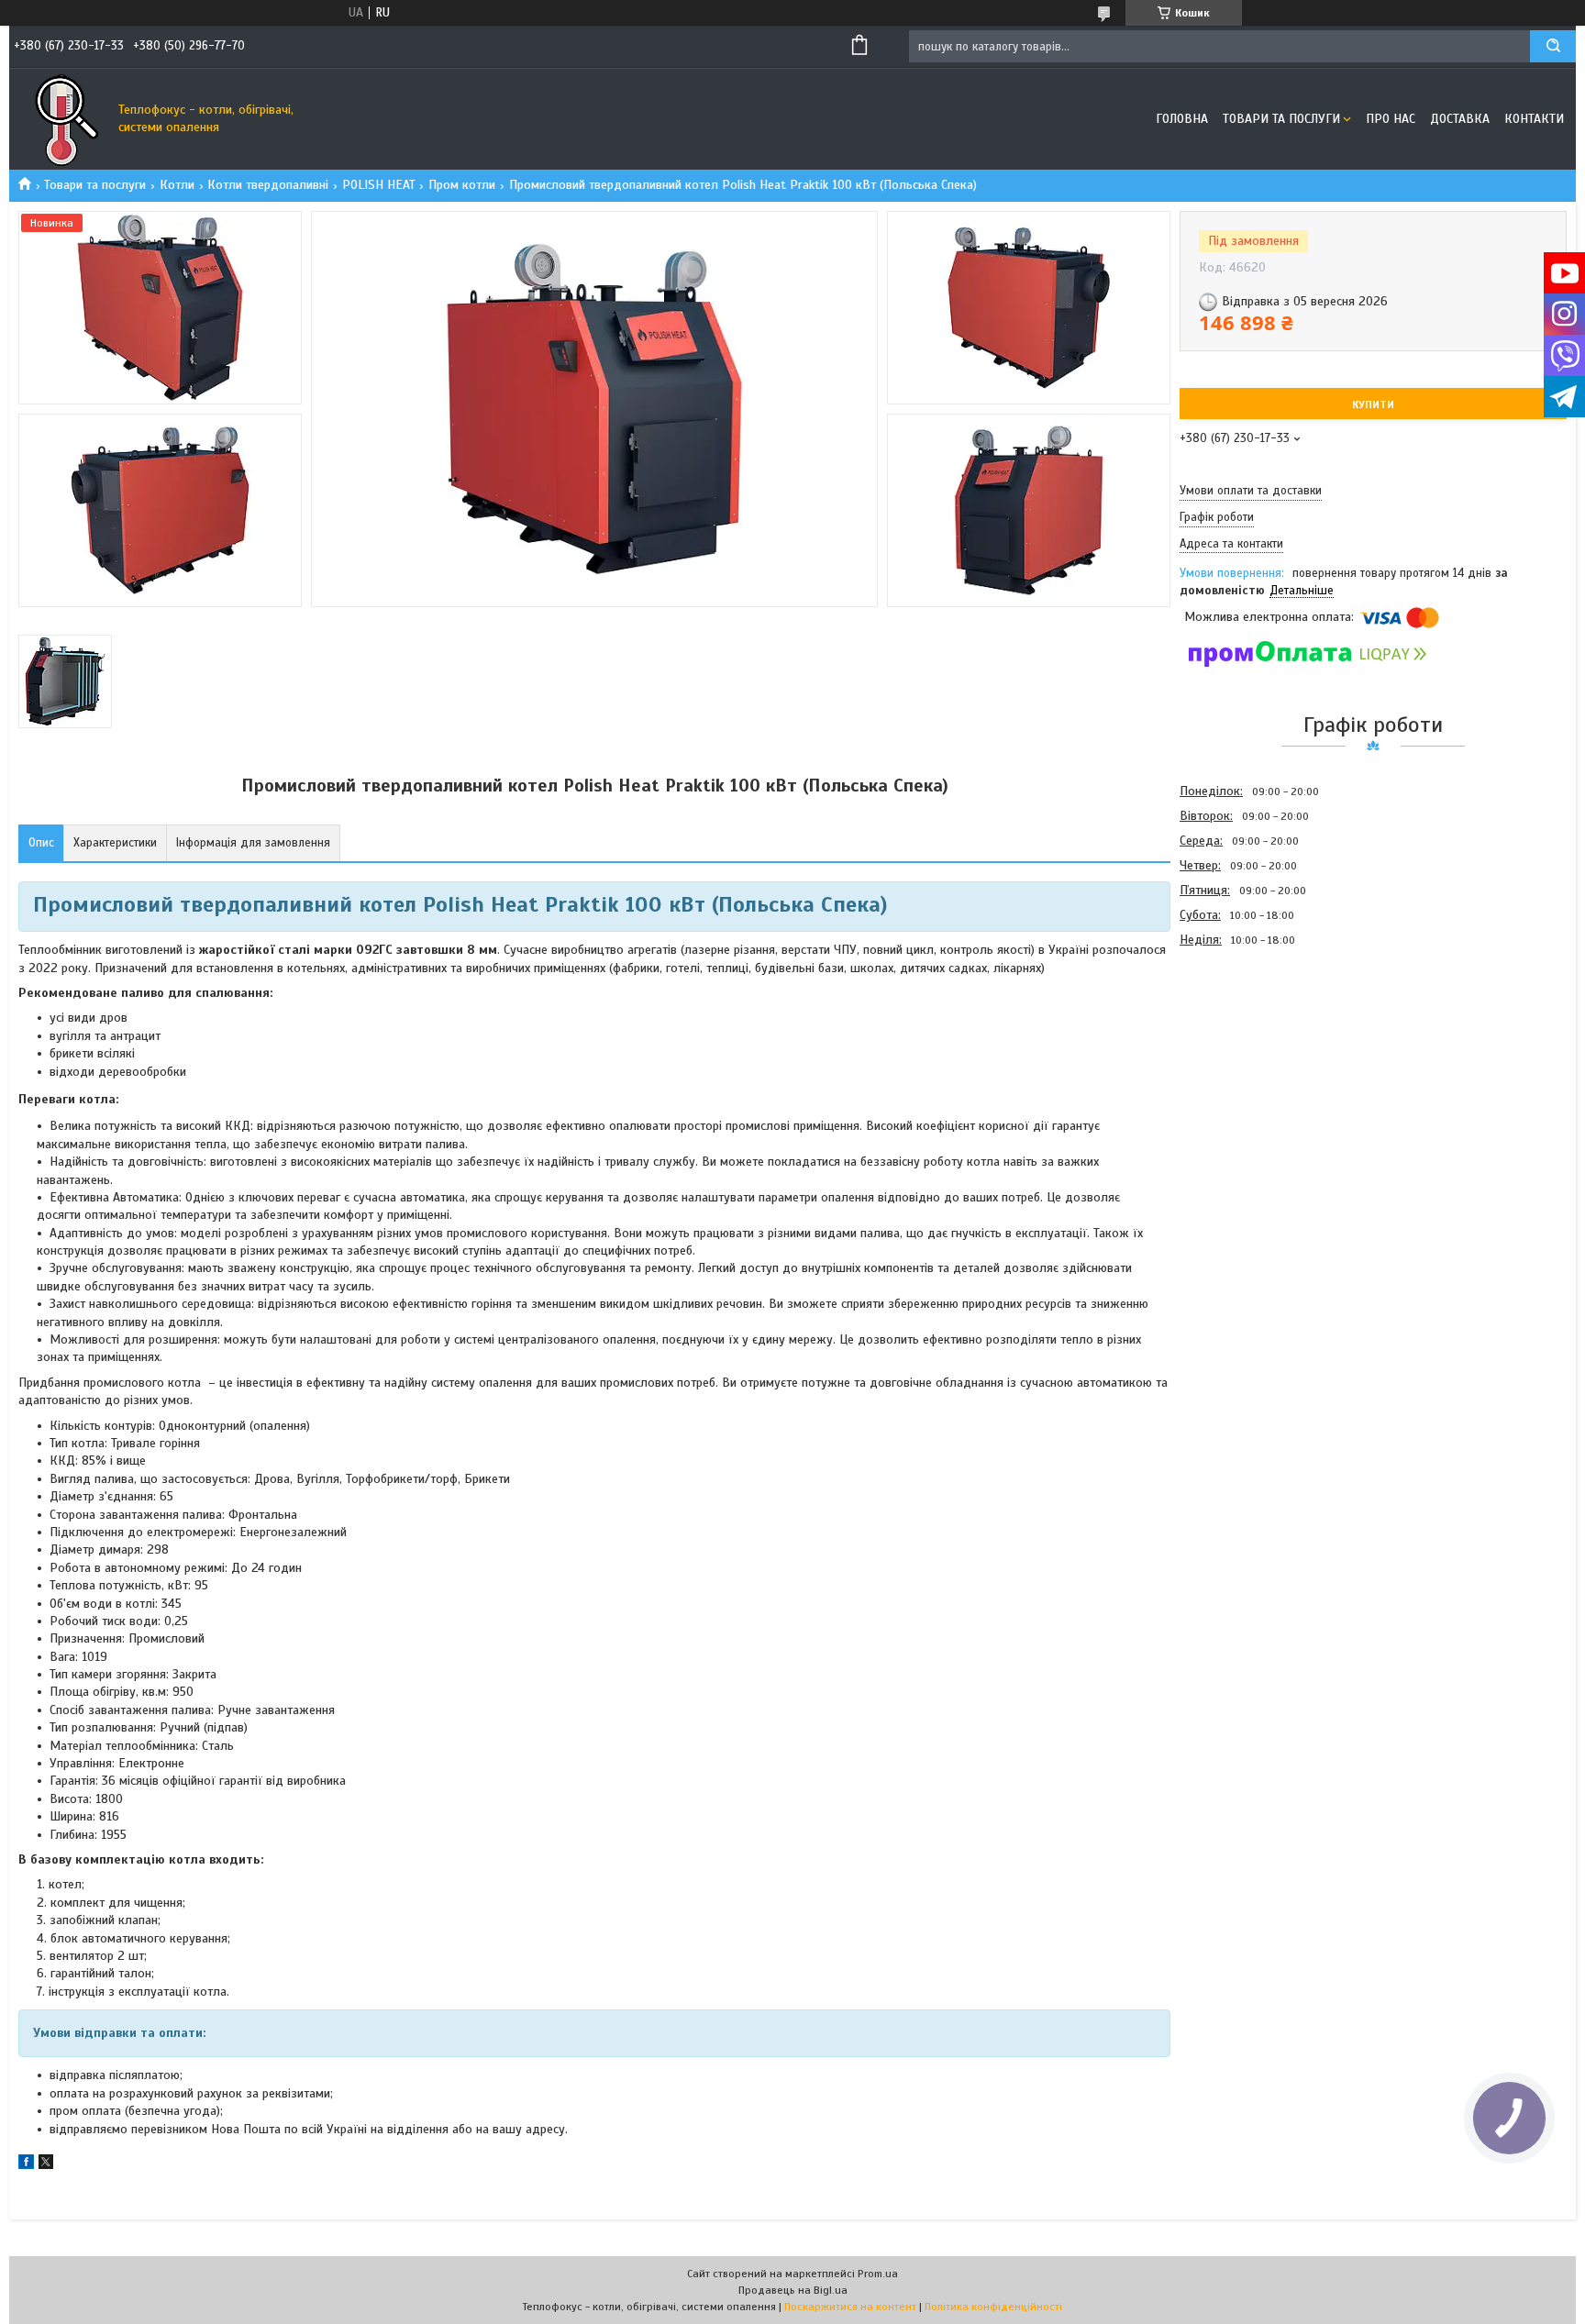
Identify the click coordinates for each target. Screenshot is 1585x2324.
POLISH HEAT (379, 185)
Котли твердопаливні (268, 185)
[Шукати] (1553, 46)
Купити (1373, 404)
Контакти (1534, 119)
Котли (177, 185)
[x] (46, 2165)
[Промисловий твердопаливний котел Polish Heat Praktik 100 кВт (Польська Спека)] (1245, 1051)
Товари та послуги (1281, 119)
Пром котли (462, 185)
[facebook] (26, 2165)
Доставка (1460, 119)
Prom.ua (878, 2274)
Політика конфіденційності (993, 2307)
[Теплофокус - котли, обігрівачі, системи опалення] (60, 119)
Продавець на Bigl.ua (793, 2290)
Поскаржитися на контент (850, 2307)
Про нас (1391, 119)
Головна (1182, 119)
